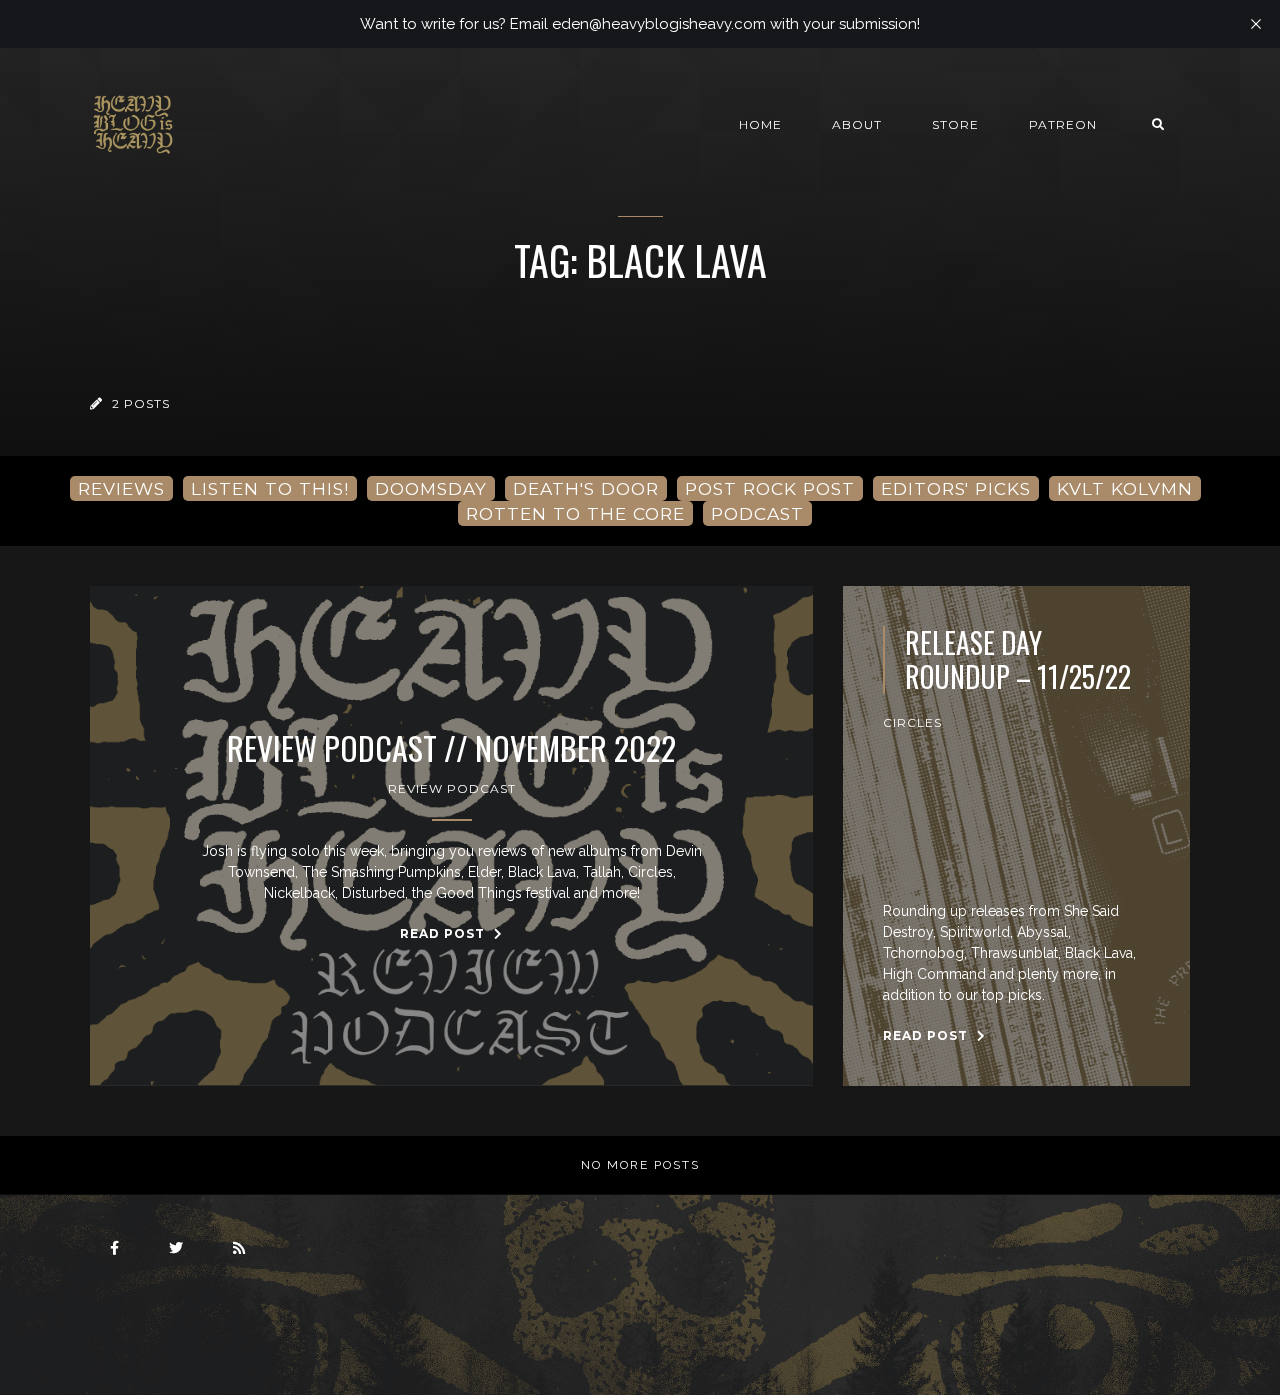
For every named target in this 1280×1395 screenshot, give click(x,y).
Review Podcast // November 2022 (451, 748)
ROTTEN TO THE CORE (575, 513)
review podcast (452, 788)
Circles (912, 722)
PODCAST (757, 513)
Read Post (444, 933)
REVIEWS (121, 488)
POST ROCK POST (770, 488)
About (857, 124)
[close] (1256, 24)
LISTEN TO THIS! (270, 488)
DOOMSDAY (431, 488)
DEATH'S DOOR (586, 488)
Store (955, 124)
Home (760, 124)
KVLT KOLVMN (1125, 488)
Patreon (1063, 124)
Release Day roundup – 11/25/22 (1018, 659)
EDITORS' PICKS (956, 488)
